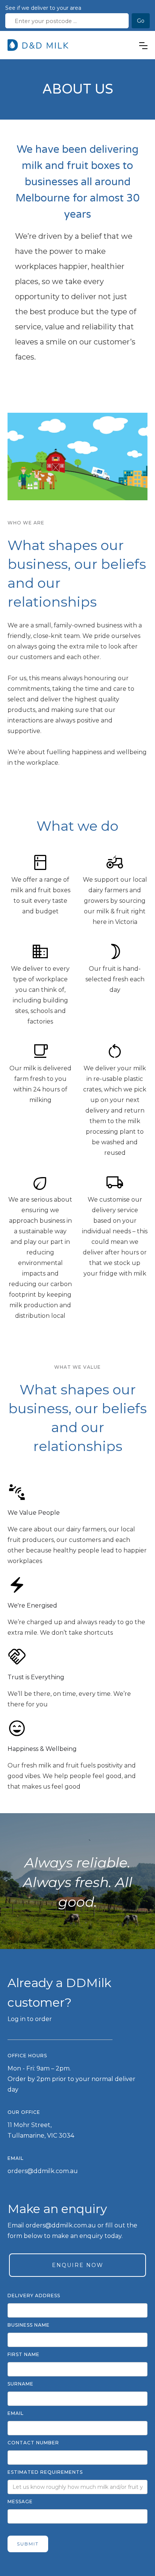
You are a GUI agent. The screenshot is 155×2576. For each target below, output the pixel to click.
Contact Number (33, 2443)
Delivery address (34, 2295)
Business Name (29, 2325)
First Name (24, 2354)
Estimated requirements (45, 2472)
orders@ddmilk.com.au (43, 2171)
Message (20, 2501)
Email (16, 2413)
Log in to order (30, 2019)
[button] (143, 46)
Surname (21, 2384)
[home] (39, 45)
